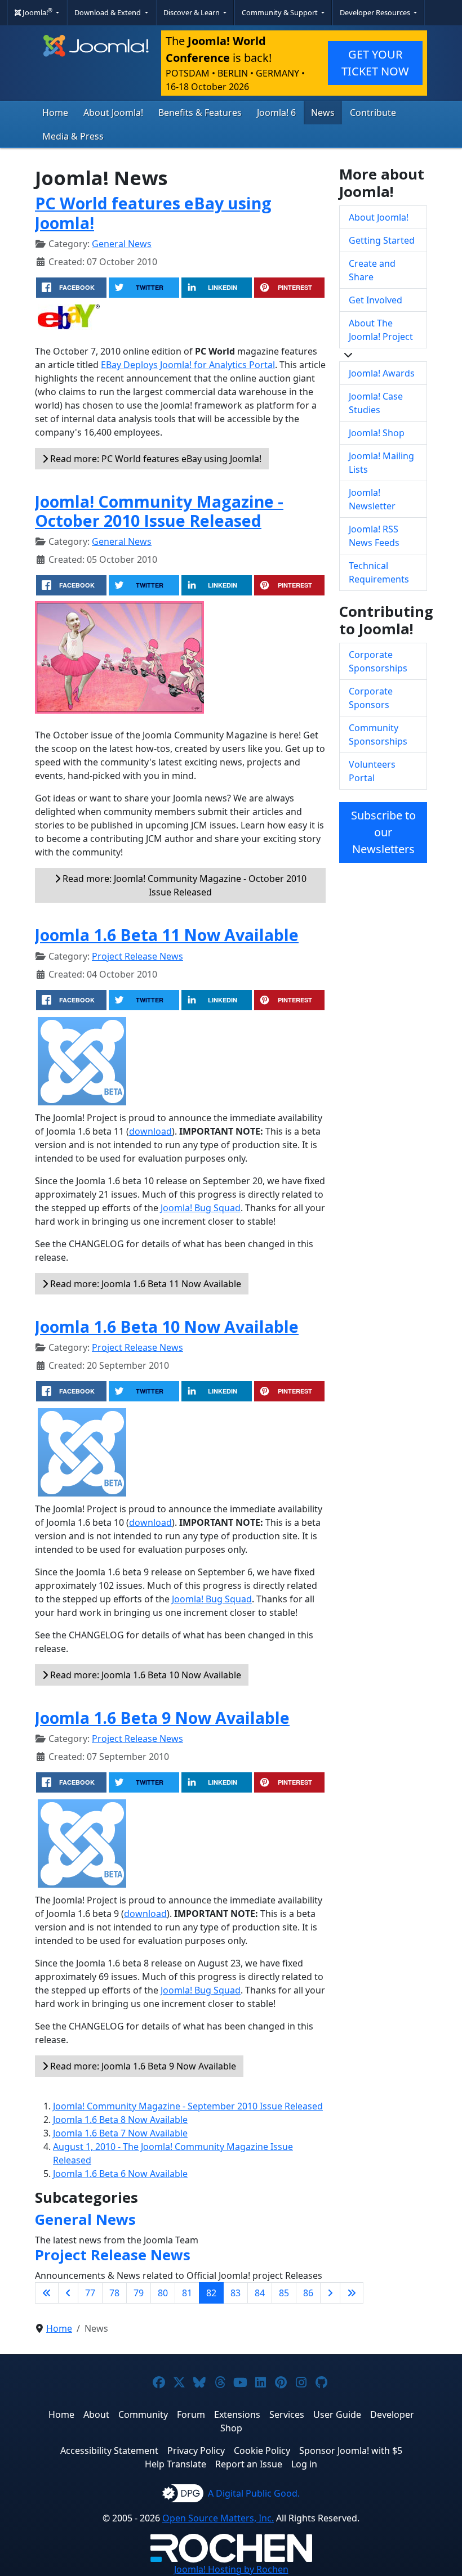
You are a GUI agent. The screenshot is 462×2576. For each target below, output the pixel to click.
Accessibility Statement (109, 2450)
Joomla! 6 (276, 113)
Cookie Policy (262, 2450)
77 (90, 2293)
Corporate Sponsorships (378, 661)
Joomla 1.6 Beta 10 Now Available (167, 1326)
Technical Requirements (379, 572)
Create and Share (372, 270)
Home (55, 113)
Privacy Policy (196, 2450)
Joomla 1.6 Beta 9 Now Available (162, 1717)
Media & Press (73, 136)
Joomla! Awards (382, 373)
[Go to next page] (330, 2293)
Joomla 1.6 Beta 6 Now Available (120, 2174)
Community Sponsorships (378, 734)
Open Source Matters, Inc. (218, 2518)
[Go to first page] (47, 2293)
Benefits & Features (200, 113)
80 (163, 2293)
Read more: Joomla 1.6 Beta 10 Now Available (145, 1675)
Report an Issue (249, 2464)
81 (187, 2293)
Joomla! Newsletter (372, 499)
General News (122, 244)
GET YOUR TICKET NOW (375, 63)
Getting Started (382, 240)
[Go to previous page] (68, 2293)
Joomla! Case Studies (376, 403)
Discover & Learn (192, 12)
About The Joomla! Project (381, 330)
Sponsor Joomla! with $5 (351, 2450)
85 (284, 2293)
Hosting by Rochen (231, 2569)
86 (308, 2293)
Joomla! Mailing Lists (381, 463)
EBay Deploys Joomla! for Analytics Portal (188, 365)
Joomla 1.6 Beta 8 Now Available (120, 2120)
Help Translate (176, 2464)
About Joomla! (113, 113)
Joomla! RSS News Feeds (374, 536)
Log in (304, 2464)
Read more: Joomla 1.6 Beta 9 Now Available (142, 2066)
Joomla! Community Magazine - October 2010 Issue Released (159, 511)
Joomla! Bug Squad (201, 1208)
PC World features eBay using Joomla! (153, 212)
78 (114, 2293)
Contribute (373, 113)
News (323, 113)
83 (236, 2293)
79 (139, 2293)
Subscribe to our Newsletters (383, 832)
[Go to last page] (352, 2293)
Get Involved (376, 300)
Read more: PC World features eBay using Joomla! (155, 459)
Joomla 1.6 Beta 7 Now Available (120, 2133)
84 (260, 2293)
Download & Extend (108, 12)
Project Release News (137, 956)
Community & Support (281, 12)
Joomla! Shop (377, 433)
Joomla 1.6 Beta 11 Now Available (167, 935)
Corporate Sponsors (371, 698)
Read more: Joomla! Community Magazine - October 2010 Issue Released (183, 885)
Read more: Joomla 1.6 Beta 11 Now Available (145, 1284)
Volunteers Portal (372, 771)
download (150, 1131)
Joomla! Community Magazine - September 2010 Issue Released (188, 2106)
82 (211, 2293)
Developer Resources (376, 12)
